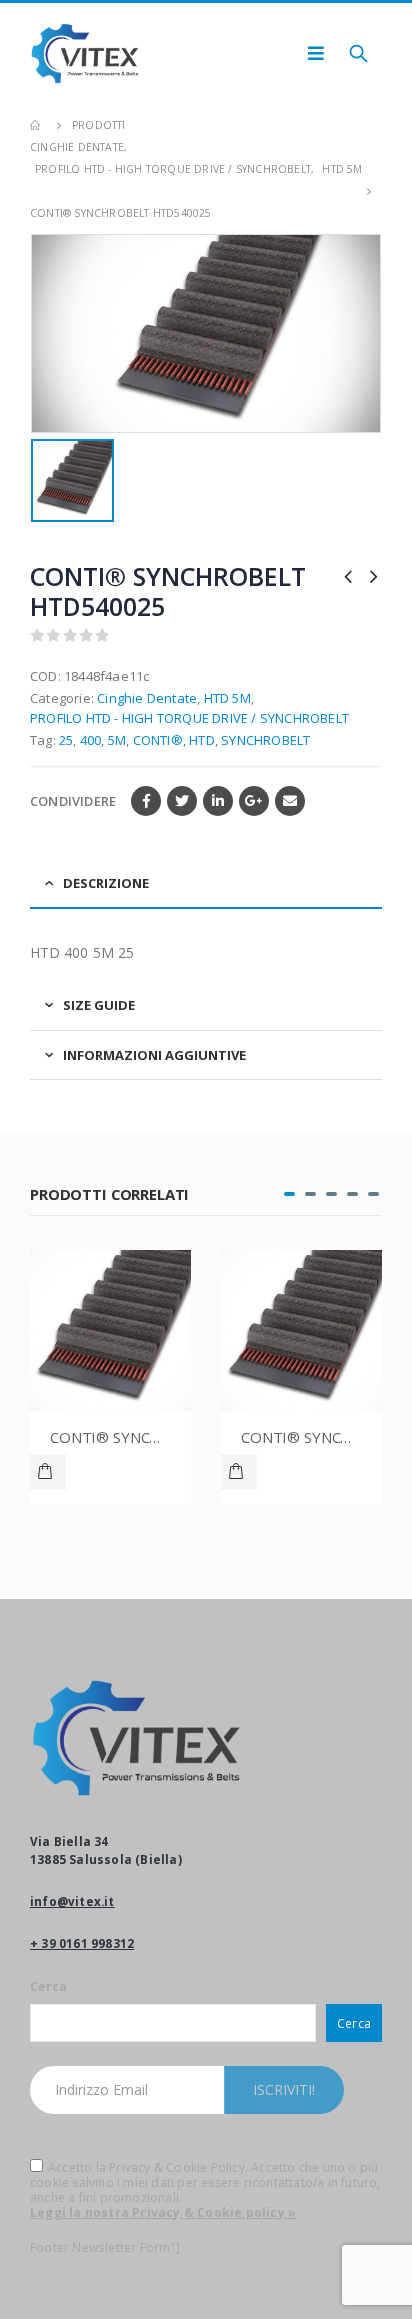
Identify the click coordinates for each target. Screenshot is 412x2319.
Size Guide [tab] (99, 1005)
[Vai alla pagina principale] (37, 125)
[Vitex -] (85, 53)
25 (66, 740)
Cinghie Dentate (147, 698)
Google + (254, 801)
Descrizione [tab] (106, 883)
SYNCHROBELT (265, 740)
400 (91, 740)
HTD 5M (227, 698)
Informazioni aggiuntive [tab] (154, 1055)
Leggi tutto (48, 1472)
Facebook (146, 801)
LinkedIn (218, 801)
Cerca (48, 1986)
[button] (289, 1194)
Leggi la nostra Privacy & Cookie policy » (163, 2212)
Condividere (73, 801)
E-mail (290, 801)
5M (117, 740)
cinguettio (182, 801)
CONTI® (158, 740)
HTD (202, 740)
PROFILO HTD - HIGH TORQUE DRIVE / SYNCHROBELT (189, 718)
